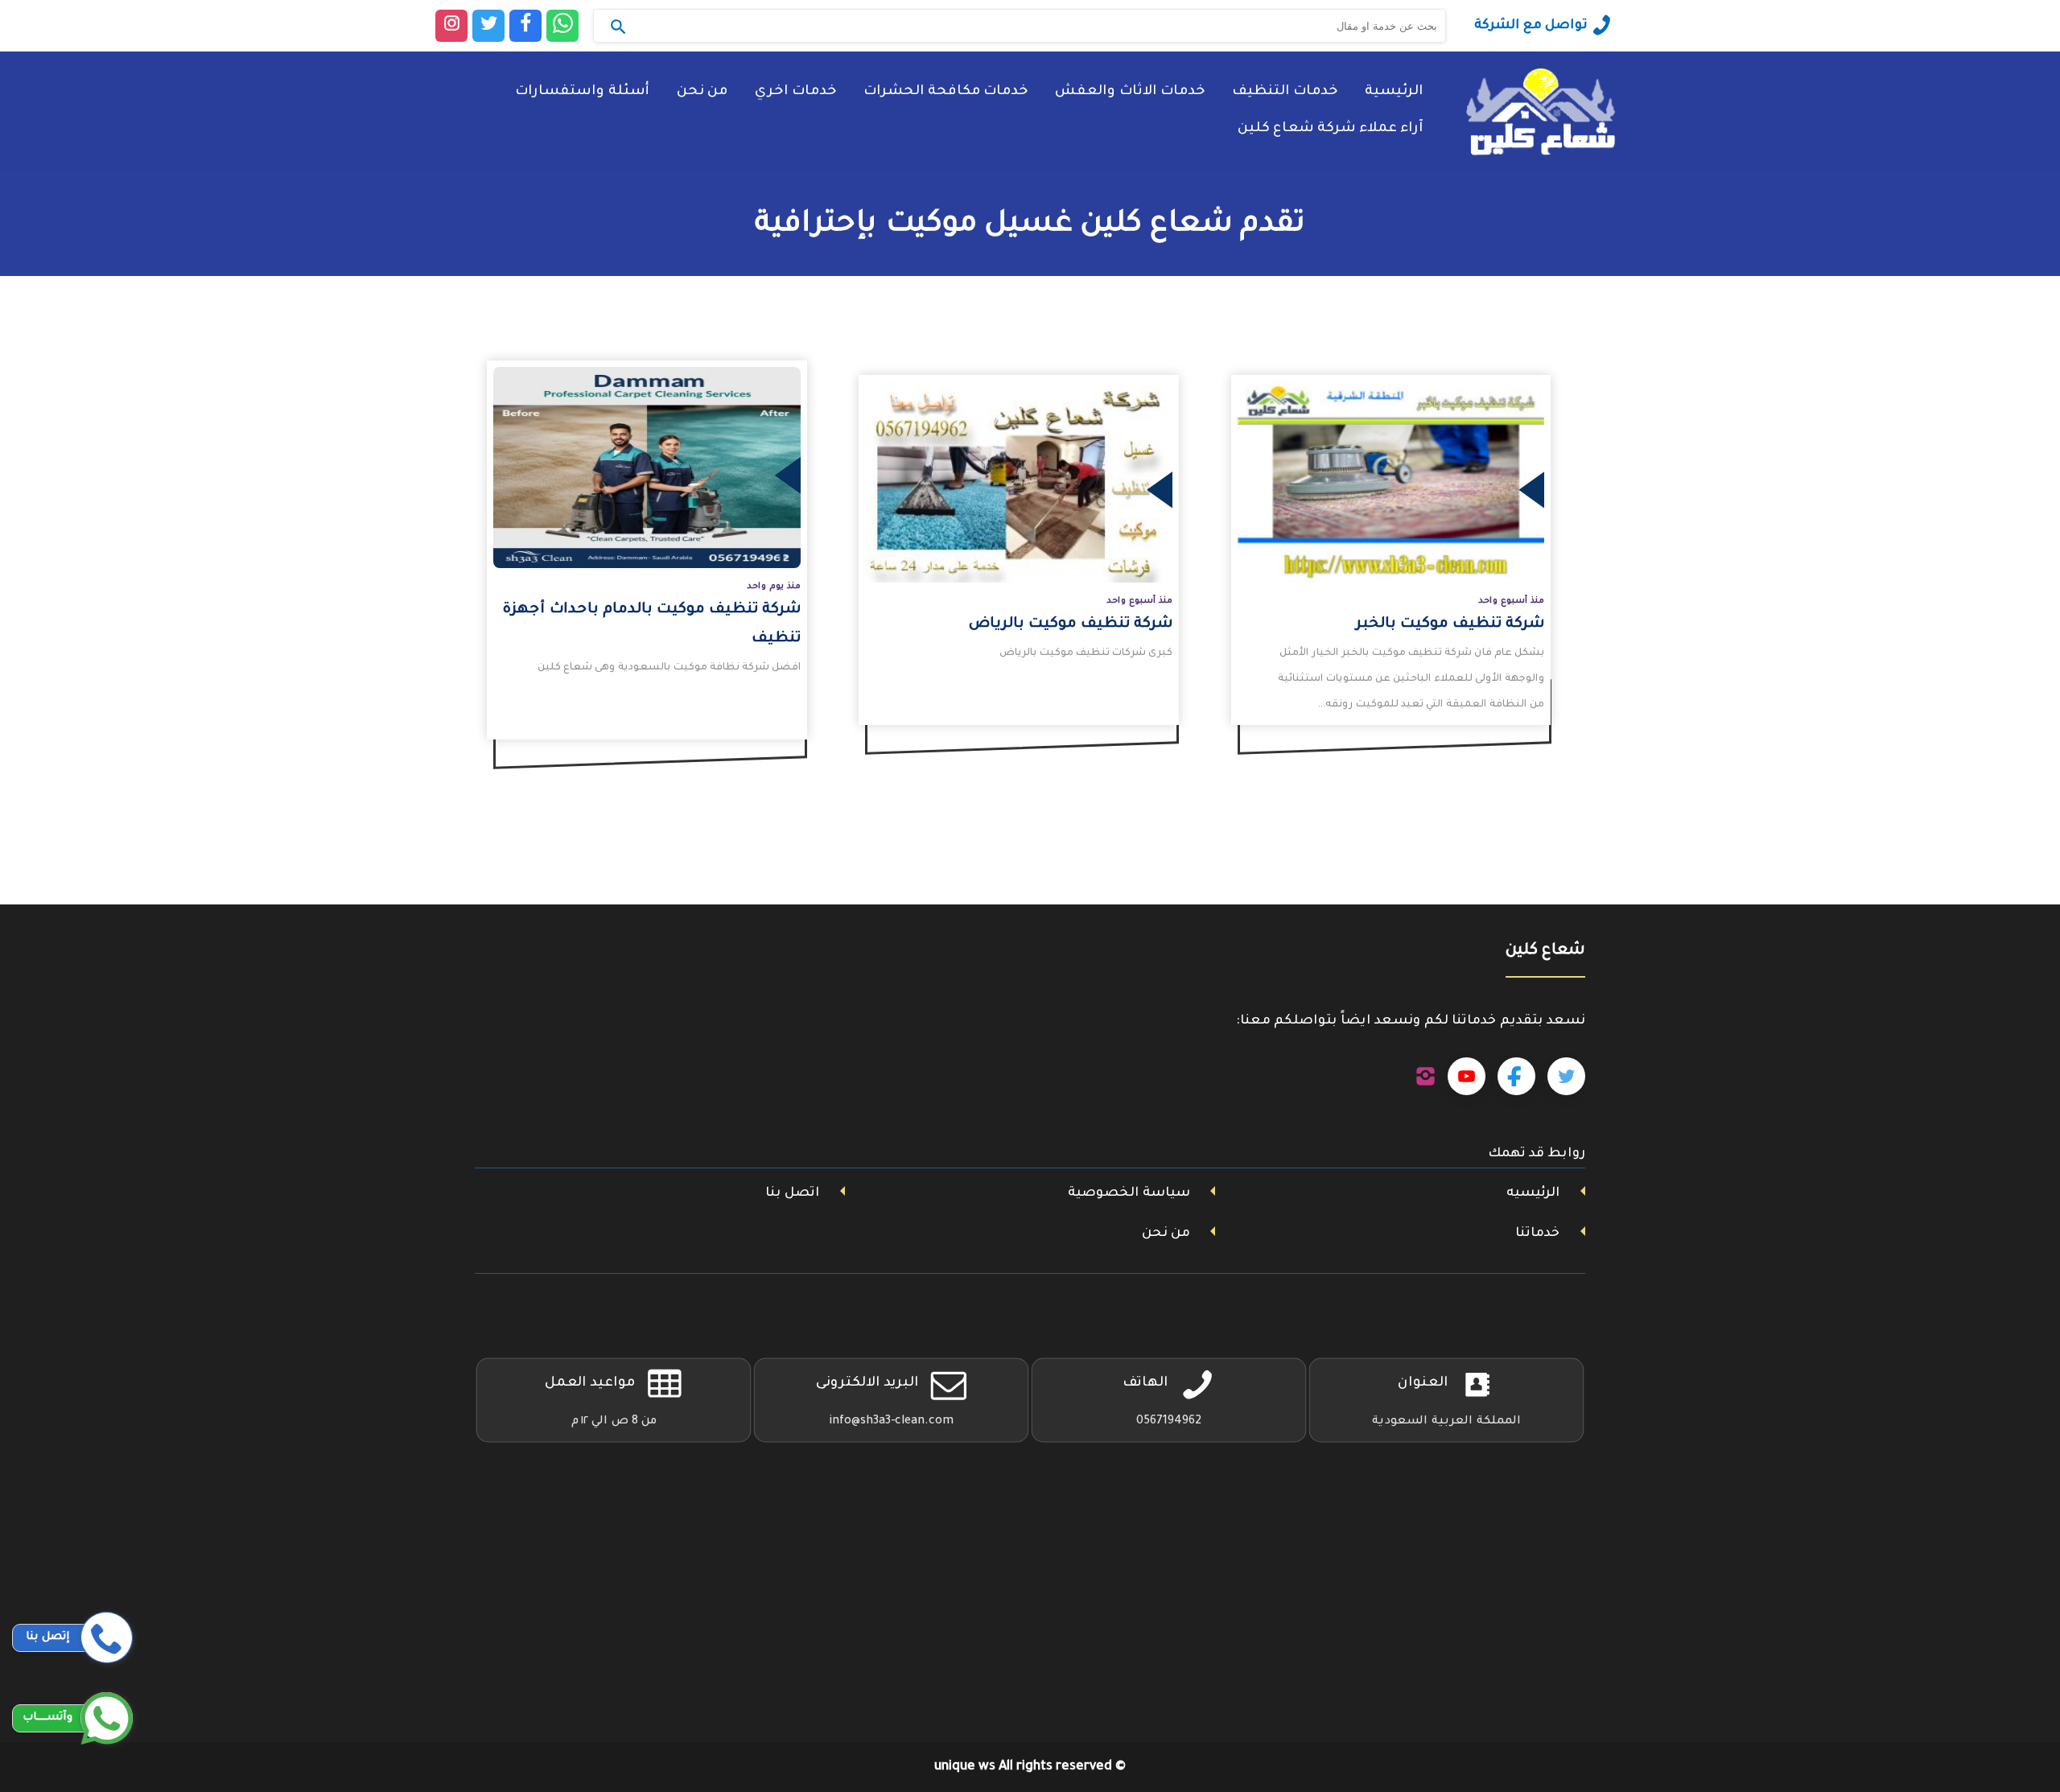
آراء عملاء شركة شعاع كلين (1330, 129)
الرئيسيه (1533, 1193)
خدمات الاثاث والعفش (1130, 92)
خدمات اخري (795, 92)
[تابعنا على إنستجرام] (1426, 1077)
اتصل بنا (792, 1193)
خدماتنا (1537, 1234)
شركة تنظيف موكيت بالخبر (1450, 624)
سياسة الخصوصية (1129, 1193)
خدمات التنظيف (1285, 92)
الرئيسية (1394, 92)
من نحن (702, 92)
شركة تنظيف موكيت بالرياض (1071, 624)
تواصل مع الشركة (1531, 26)
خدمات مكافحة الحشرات (946, 92)
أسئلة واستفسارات (582, 92)
